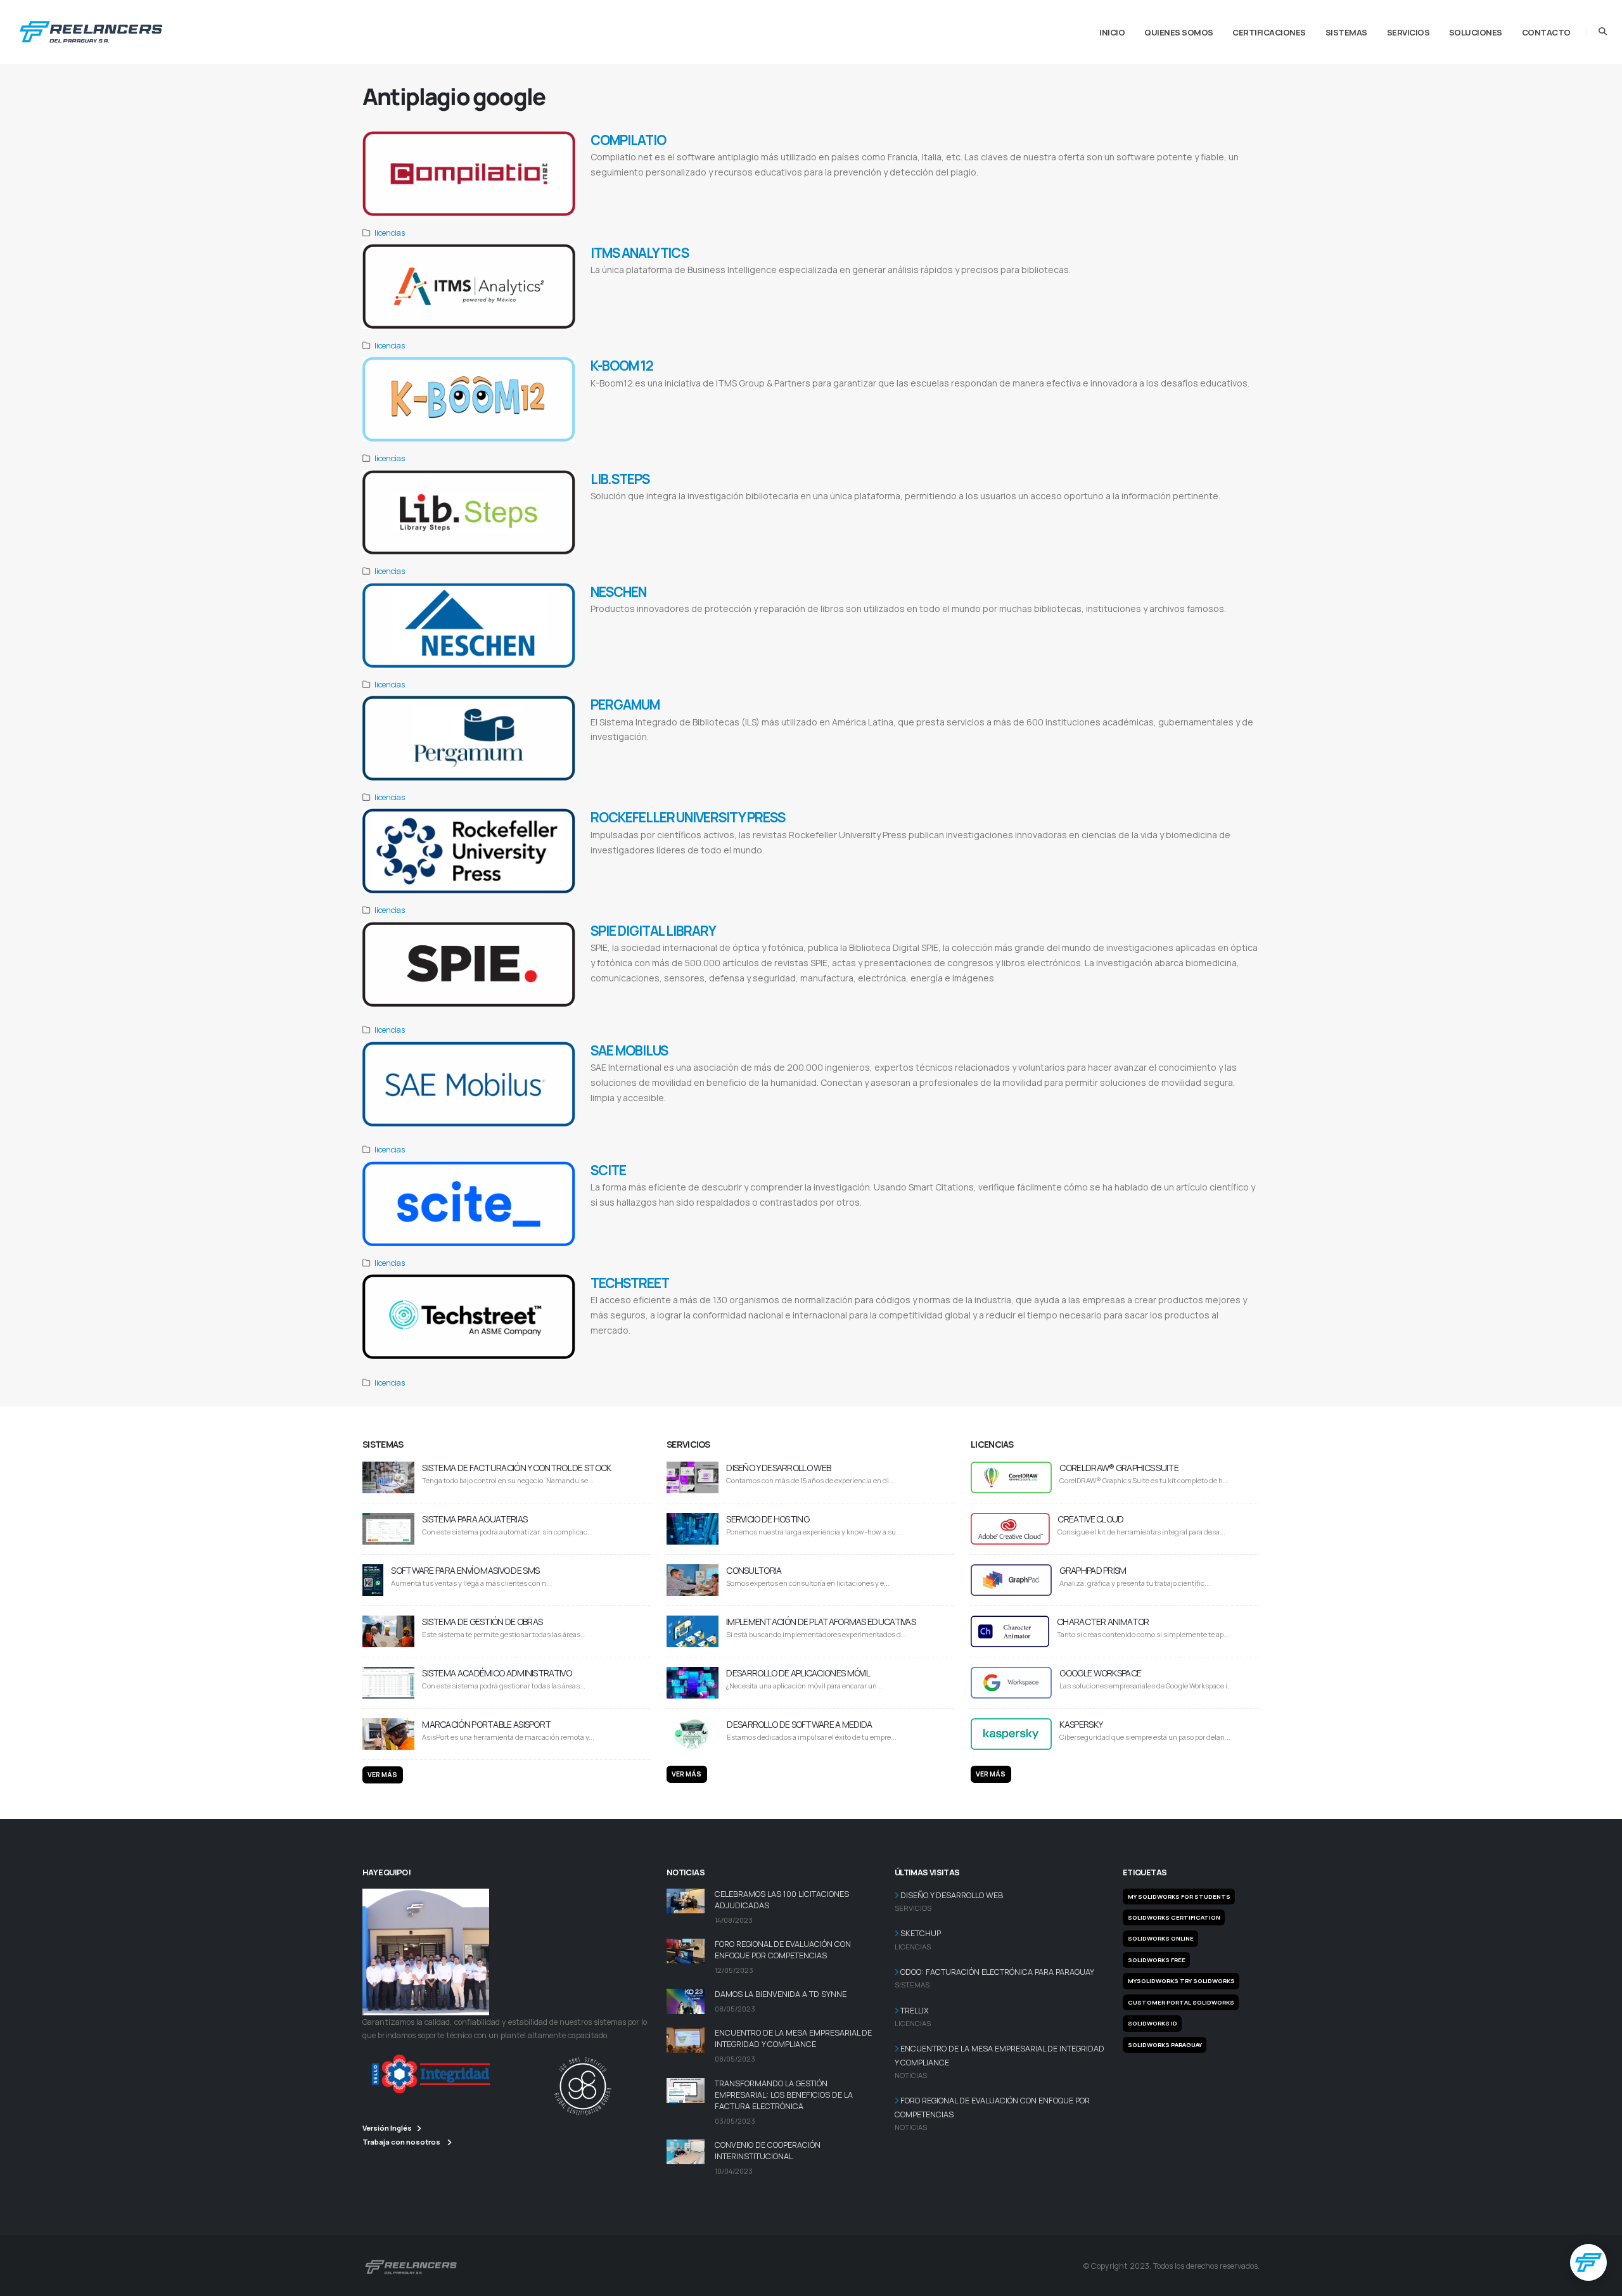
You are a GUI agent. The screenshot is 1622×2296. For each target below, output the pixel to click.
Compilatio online (611, 188)
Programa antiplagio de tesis (873, 188)
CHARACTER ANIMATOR (1103, 1622)
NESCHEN (618, 592)
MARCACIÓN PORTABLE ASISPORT (486, 1724)
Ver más (382, 1775)
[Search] (1603, 32)
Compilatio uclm (684, 188)
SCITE (608, 1170)
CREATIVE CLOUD (1090, 1519)
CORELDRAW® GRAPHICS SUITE (1119, 1468)
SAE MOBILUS (629, 1050)
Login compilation (772, 188)
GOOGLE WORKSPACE (1100, 1673)
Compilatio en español (1078, 188)
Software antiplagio (816, 188)
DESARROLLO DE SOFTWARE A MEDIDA (799, 1724)
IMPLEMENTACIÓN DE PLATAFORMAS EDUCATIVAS (821, 1622)
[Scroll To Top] (1600, 2282)
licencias (390, 233)
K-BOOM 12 (622, 366)
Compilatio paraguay (973, 188)
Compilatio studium (727, 188)
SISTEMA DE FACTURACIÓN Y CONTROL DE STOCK (516, 1468)
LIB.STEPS (620, 479)
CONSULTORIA (754, 1570)
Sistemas (1346, 32)
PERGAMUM (625, 705)
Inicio (1112, 32)
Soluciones (1476, 32)
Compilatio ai (648, 188)
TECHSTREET (630, 1283)
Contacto (1546, 32)
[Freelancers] (91, 29)
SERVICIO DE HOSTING (768, 1519)
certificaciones (1269, 32)
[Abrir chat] (1588, 2262)
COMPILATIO (628, 140)
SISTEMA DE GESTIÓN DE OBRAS (482, 1622)
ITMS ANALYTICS (640, 253)
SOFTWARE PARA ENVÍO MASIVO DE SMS (465, 1570)
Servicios (1408, 32)
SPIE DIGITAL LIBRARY (653, 931)
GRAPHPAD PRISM (1093, 1570)
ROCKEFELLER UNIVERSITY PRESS (688, 817)
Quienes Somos (1179, 32)
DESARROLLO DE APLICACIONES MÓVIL (798, 1673)
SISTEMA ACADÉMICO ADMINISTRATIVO (497, 1673)
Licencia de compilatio (1025, 188)
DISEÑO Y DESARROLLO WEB (778, 1468)
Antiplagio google (928, 188)
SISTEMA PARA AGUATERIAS (475, 1519)
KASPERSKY (1081, 1724)
